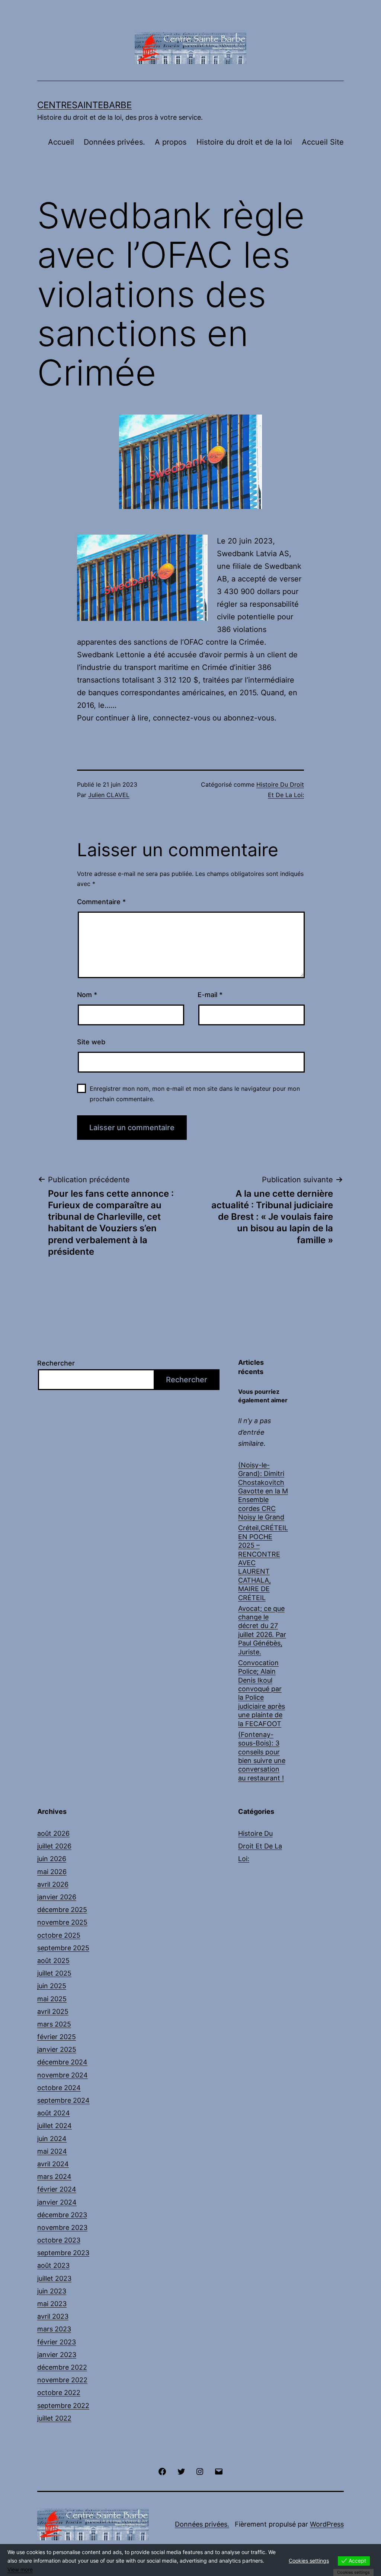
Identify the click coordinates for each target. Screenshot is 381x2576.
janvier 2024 (57, 2202)
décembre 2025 (62, 1910)
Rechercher (56, 1363)
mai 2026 (52, 1872)
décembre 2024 (62, 2062)
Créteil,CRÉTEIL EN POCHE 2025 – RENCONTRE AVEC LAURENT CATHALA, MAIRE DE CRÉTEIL (263, 1563)
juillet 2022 (54, 2418)
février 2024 (57, 2189)
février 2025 (57, 2037)
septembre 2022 (63, 2406)
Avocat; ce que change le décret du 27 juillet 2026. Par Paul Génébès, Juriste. (262, 1630)
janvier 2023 (57, 2355)
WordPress (327, 2524)
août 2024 (54, 2113)
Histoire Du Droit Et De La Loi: (260, 1846)
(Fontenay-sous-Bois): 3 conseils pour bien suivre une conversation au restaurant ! (262, 1756)
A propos (171, 142)
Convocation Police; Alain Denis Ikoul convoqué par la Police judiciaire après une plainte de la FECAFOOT (262, 1693)
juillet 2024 (55, 2126)
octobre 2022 (59, 2393)
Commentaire (101, 902)
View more (20, 2569)
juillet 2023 (54, 2278)
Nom (87, 995)
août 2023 (53, 2265)
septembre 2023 (63, 2253)
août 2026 (53, 1833)
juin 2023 (52, 2291)
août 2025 (53, 1961)
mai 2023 (52, 2304)
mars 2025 (54, 2024)
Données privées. (114, 142)
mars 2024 (54, 2177)
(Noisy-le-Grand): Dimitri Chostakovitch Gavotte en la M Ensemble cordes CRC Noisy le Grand (263, 1491)
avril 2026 (53, 1884)
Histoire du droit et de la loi (244, 142)
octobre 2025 (59, 1935)
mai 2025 (52, 1999)
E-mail (210, 995)
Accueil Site (323, 142)
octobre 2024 (59, 2088)
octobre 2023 (59, 2240)
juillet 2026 (54, 1846)
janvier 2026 (57, 1897)
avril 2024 (53, 2164)
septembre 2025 (63, 1948)
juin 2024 (52, 2139)
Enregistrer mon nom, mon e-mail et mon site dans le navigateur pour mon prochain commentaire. (195, 1094)
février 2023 (57, 2342)
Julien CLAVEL (109, 795)
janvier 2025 (57, 2049)
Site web (91, 1042)
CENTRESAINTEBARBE (84, 105)
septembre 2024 (63, 2100)
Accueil (61, 142)
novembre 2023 (62, 2227)
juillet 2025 (54, 1973)
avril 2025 (53, 2011)
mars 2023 (54, 2329)
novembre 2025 (62, 1922)
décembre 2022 (62, 2367)
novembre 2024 (63, 2075)
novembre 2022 (62, 2380)
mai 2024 (52, 2151)
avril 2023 (53, 2316)
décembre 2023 (62, 2215)
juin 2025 (52, 1986)
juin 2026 (52, 1859)
